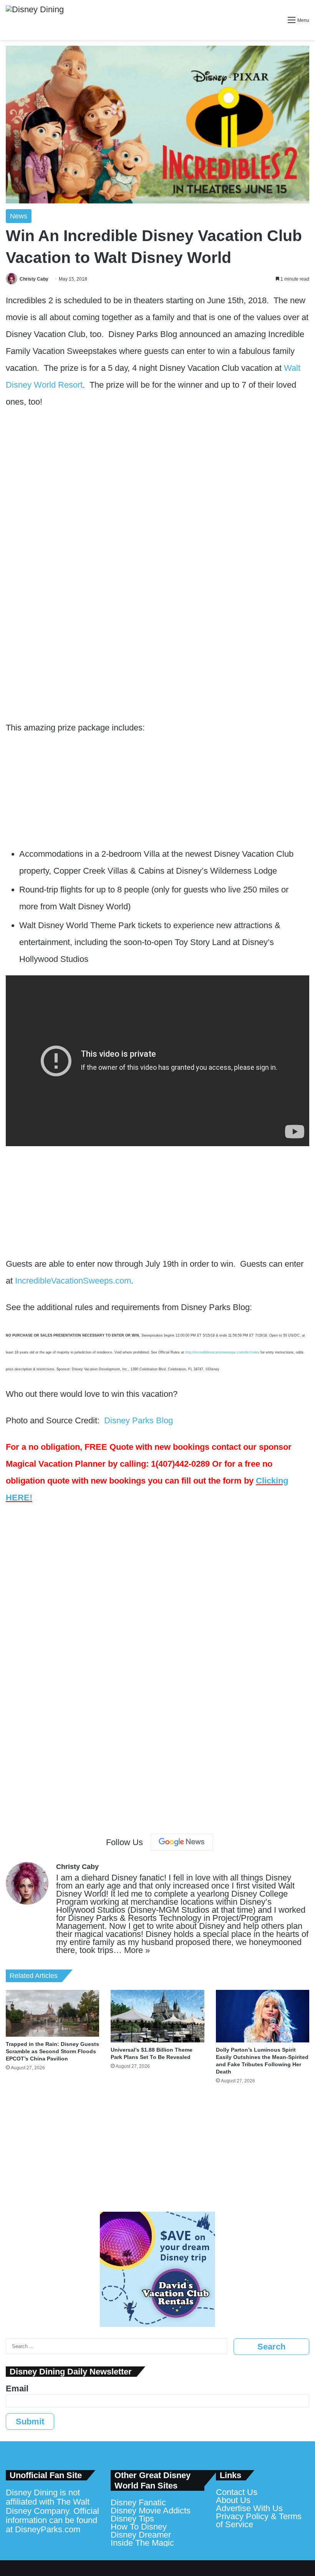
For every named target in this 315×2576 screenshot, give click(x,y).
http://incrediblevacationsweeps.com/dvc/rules (223, 1352)
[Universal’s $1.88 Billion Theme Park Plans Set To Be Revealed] (157, 2016)
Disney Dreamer (141, 2535)
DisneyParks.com (48, 2529)
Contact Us (237, 2492)
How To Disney (139, 2527)
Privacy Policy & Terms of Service (259, 2520)
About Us (233, 2500)
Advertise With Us (249, 2508)
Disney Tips (132, 2519)
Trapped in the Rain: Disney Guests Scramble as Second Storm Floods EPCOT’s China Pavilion (52, 2051)
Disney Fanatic (138, 2502)
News (19, 216)
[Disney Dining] (35, 20)
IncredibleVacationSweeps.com (73, 1281)
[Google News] (182, 1842)
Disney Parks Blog (138, 1420)
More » (137, 1950)
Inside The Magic (142, 2543)
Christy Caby (34, 279)
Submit (30, 2422)
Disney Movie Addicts (151, 2511)
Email (17, 2388)
